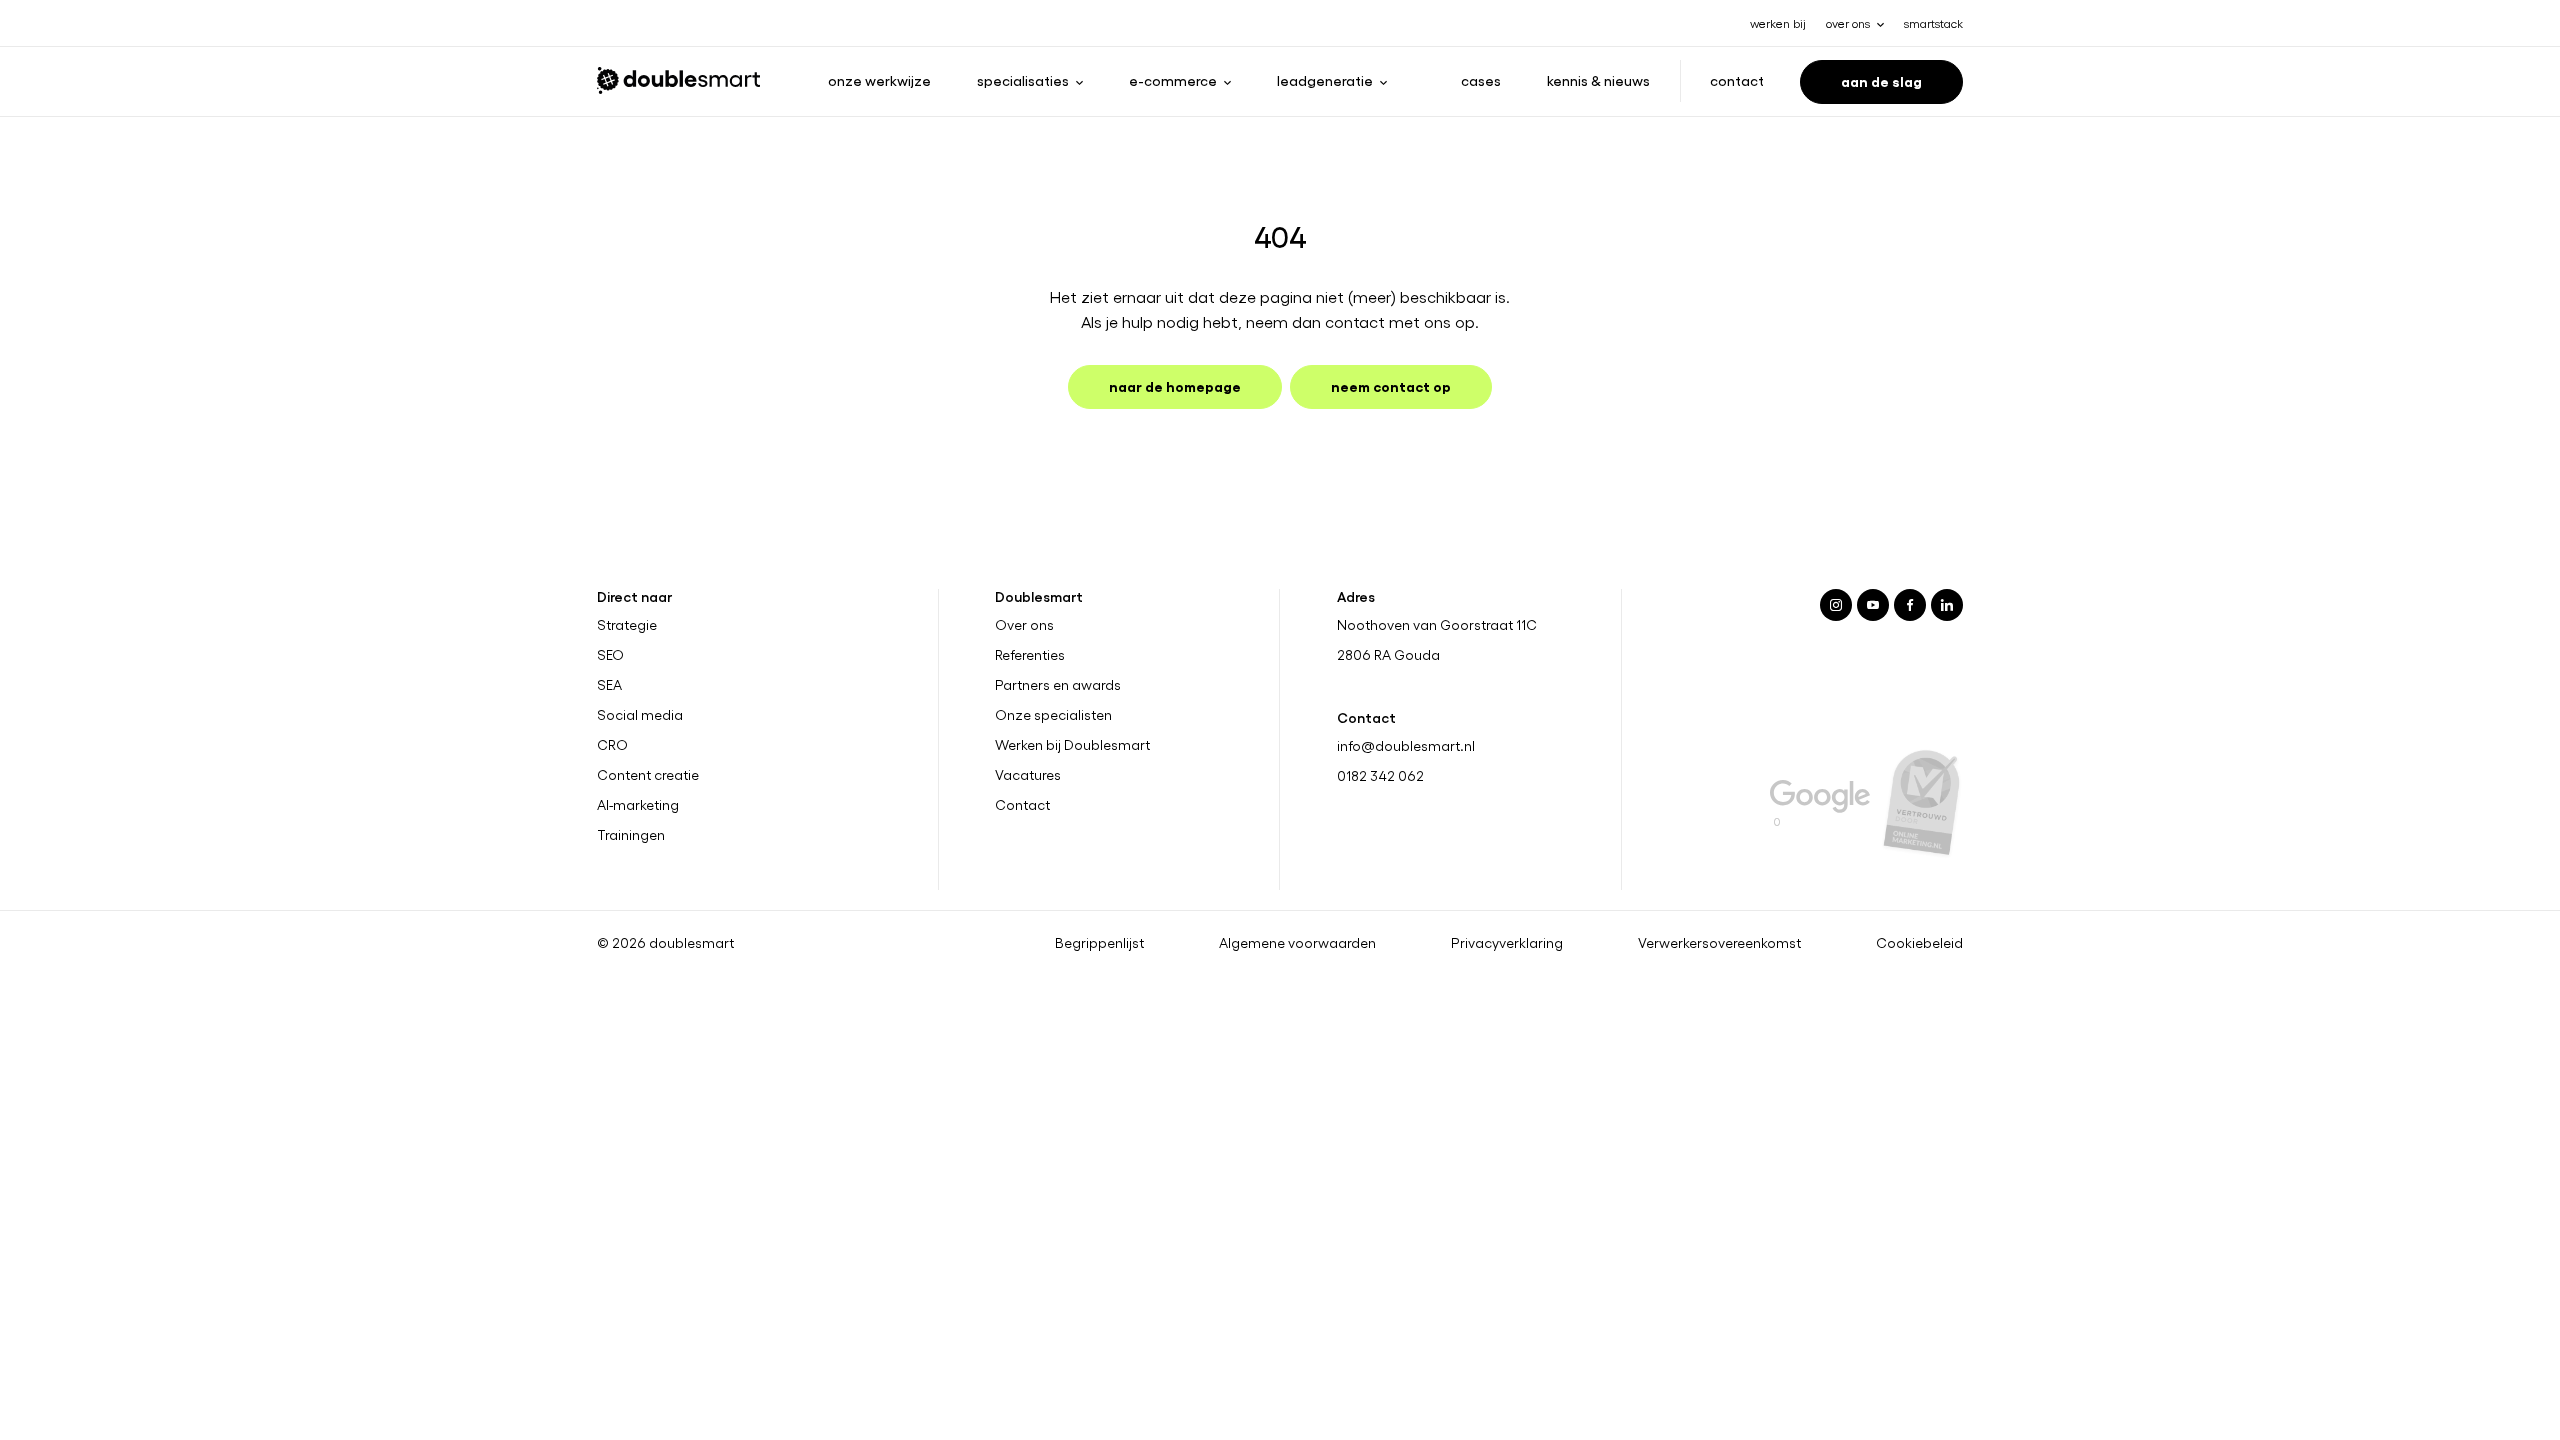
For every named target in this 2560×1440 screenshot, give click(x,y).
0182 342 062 (1380, 775)
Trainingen (631, 835)
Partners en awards (1058, 685)
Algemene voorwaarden (1297, 943)
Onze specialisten (1053, 715)
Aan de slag (1881, 80)
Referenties (1030, 655)
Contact (1737, 80)
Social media (640, 715)
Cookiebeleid (1919, 943)
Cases (1481, 80)
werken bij (1778, 23)
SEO (610, 655)
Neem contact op (1391, 385)
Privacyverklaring (1507, 943)
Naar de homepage (1175, 385)
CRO (612, 745)
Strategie (627, 625)
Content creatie (648, 775)
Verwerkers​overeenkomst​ (1719, 943)
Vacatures (1028, 775)
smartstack (1933, 23)
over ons (1848, 23)
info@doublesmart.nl (1406, 745)
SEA (609, 685)
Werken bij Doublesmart (1072, 745)
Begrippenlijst (1099, 943)
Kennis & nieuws (1598, 80)
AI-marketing (638, 805)
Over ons (1024, 625)
